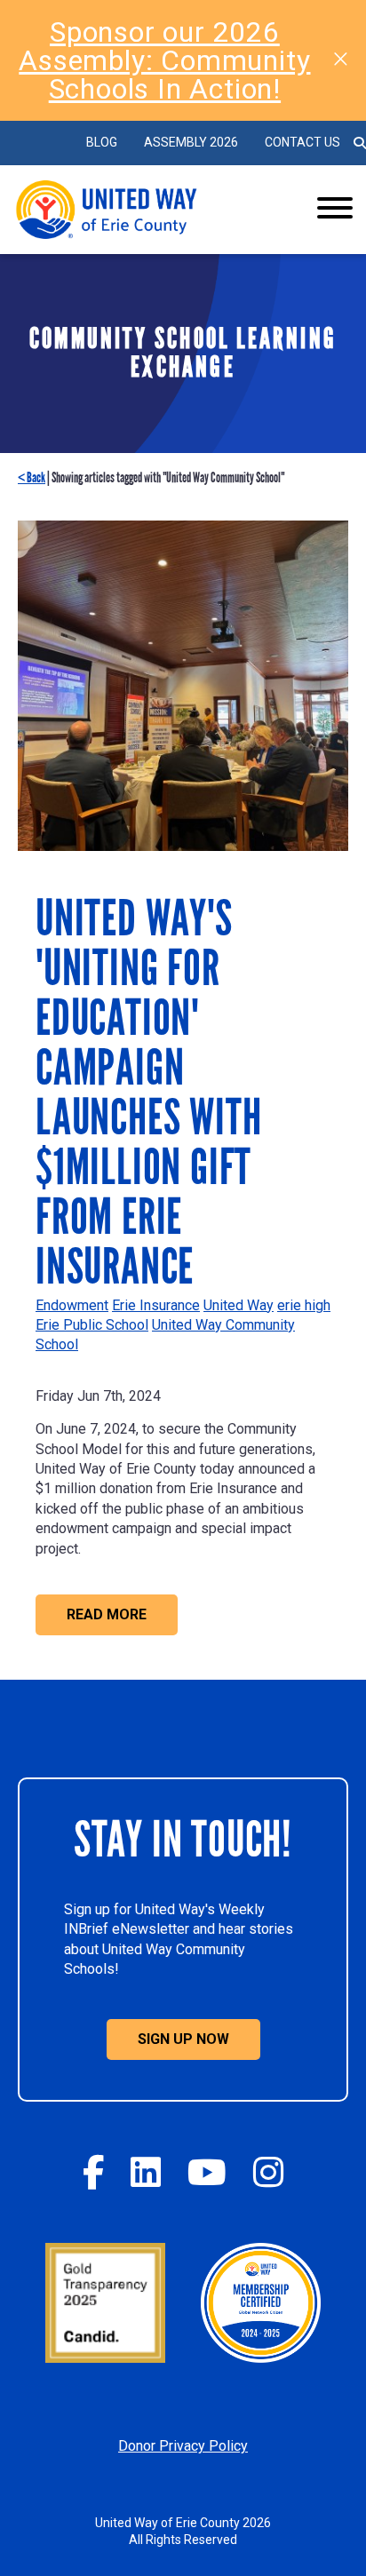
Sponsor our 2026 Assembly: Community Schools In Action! (164, 60)
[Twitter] (146, 2172)
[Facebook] (93, 2172)
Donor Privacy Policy (183, 2446)
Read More (107, 1614)
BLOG (102, 142)
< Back (32, 477)
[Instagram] (268, 2172)
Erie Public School (92, 1325)
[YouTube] (207, 2172)
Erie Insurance (156, 1305)
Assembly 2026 (191, 142)
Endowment (72, 1305)
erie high (304, 1305)
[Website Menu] (335, 210)
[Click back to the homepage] (147, 210)
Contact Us (302, 142)
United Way (239, 1305)
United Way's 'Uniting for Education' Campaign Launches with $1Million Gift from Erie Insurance (148, 1093)
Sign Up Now (183, 2039)
